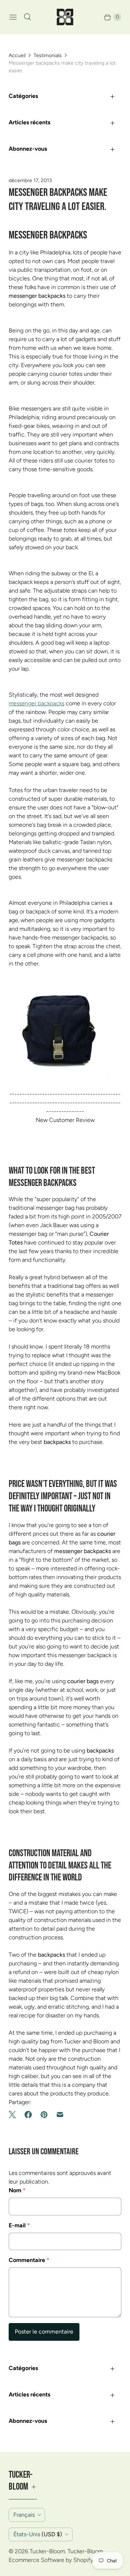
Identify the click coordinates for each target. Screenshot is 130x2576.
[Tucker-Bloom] (65, 17)
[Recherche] (27, 17)
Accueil (17, 55)
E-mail (19, 2225)
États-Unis (38, 2534)
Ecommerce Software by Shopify (51, 2560)
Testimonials (48, 55)
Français (24, 2515)
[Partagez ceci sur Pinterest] (44, 2115)
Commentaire (29, 2260)
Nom (17, 2190)
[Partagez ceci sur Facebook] (28, 2115)
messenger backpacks (36, 703)
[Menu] (13, 17)
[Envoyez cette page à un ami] (60, 2115)
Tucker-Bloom (47, 2551)
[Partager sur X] (14, 2115)
